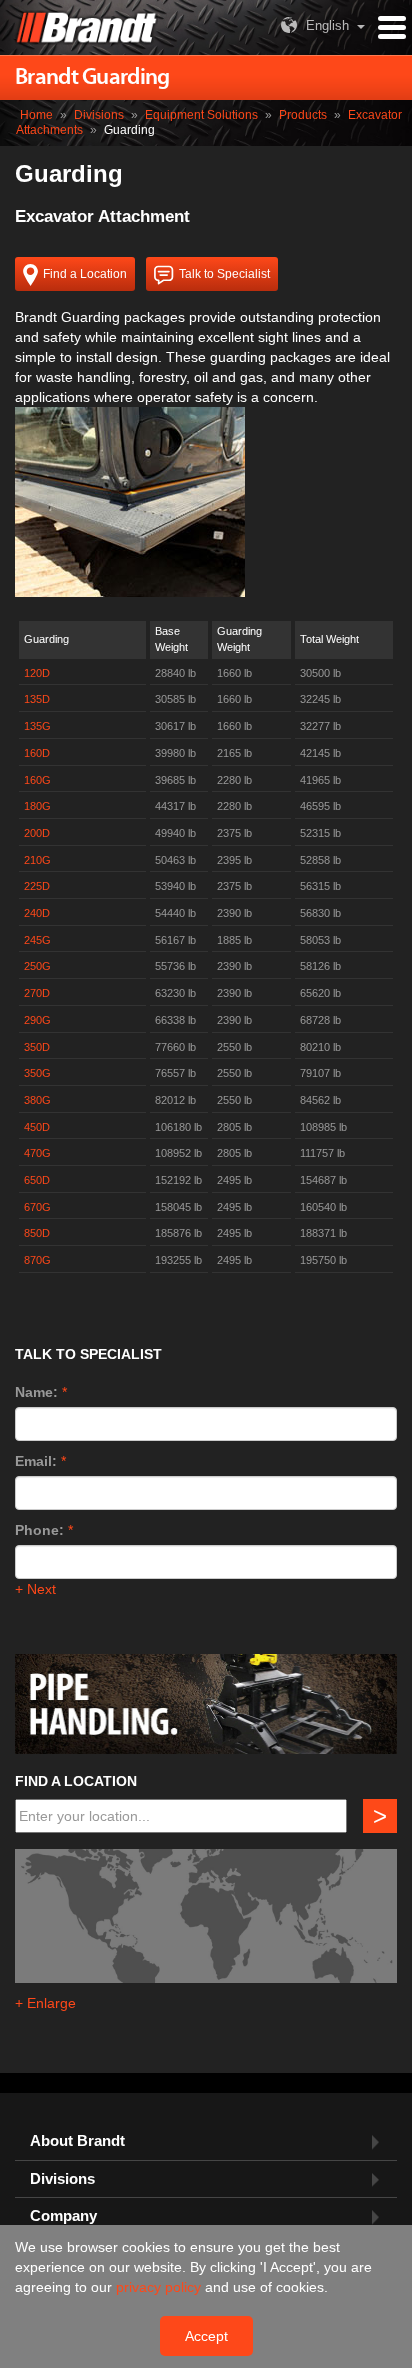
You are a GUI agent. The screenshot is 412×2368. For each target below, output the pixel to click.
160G (37, 780)
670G (37, 1207)
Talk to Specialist (224, 274)
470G (37, 1153)
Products (303, 115)
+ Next (35, 1589)
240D (37, 913)
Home (36, 115)
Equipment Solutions (201, 115)
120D (37, 673)
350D (37, 1047)
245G (37, 940)
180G (37, 806)
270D (37, 993)
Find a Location (85, 274)
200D (37, 833)
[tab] (206, 2141)
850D (37, 1233)
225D (37, 886)
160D (37, 753)
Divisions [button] (62, 2179)
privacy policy (160, 2287)
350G (37, 1073)
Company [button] (63, 2216)
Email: (36, 1461)
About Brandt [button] (77, 2141)
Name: (36, 1392)
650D (37, 1180)
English (327, 25)
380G (37, 1100)
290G (37, 1020)
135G (37, 726)
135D (37, 699)
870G (37, 1260)
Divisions (99, 115)
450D (37, 1127)
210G (37, 860)
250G (37, 966)
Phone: (39, 1530)
